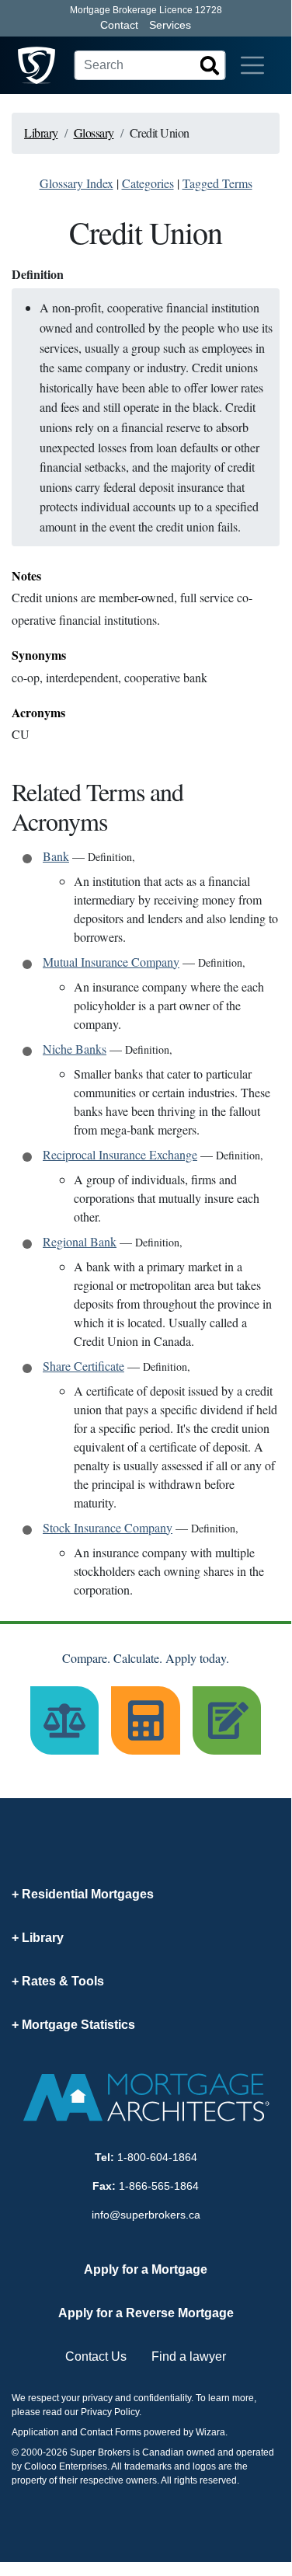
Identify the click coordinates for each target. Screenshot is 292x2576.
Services (170, 25)
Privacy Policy (110, 2412)
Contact (119, 25)
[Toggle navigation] (252, 65)
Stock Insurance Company (108, 1527)
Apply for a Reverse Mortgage (146, 2313)
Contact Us (96, 2356)
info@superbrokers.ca (146, 2215)
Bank (56, 856)
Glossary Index (76, 183)
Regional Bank (80, 1241)
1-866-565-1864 (159, 2186)
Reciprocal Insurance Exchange (120, 1154)
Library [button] (43, 1938)
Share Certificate (83, 1366)
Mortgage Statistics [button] (78, 2025)
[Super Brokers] (36, 65)
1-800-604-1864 (157, 2157)
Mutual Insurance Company (111, 962)
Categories (148, 183)
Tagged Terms (217, 183)
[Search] (210, 65)
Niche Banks (75, 1049)
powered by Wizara (184, 2432)
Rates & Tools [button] (63, 1981)
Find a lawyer (189, 2356)
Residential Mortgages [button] (88, 1894)
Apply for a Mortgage (146, 2269)
